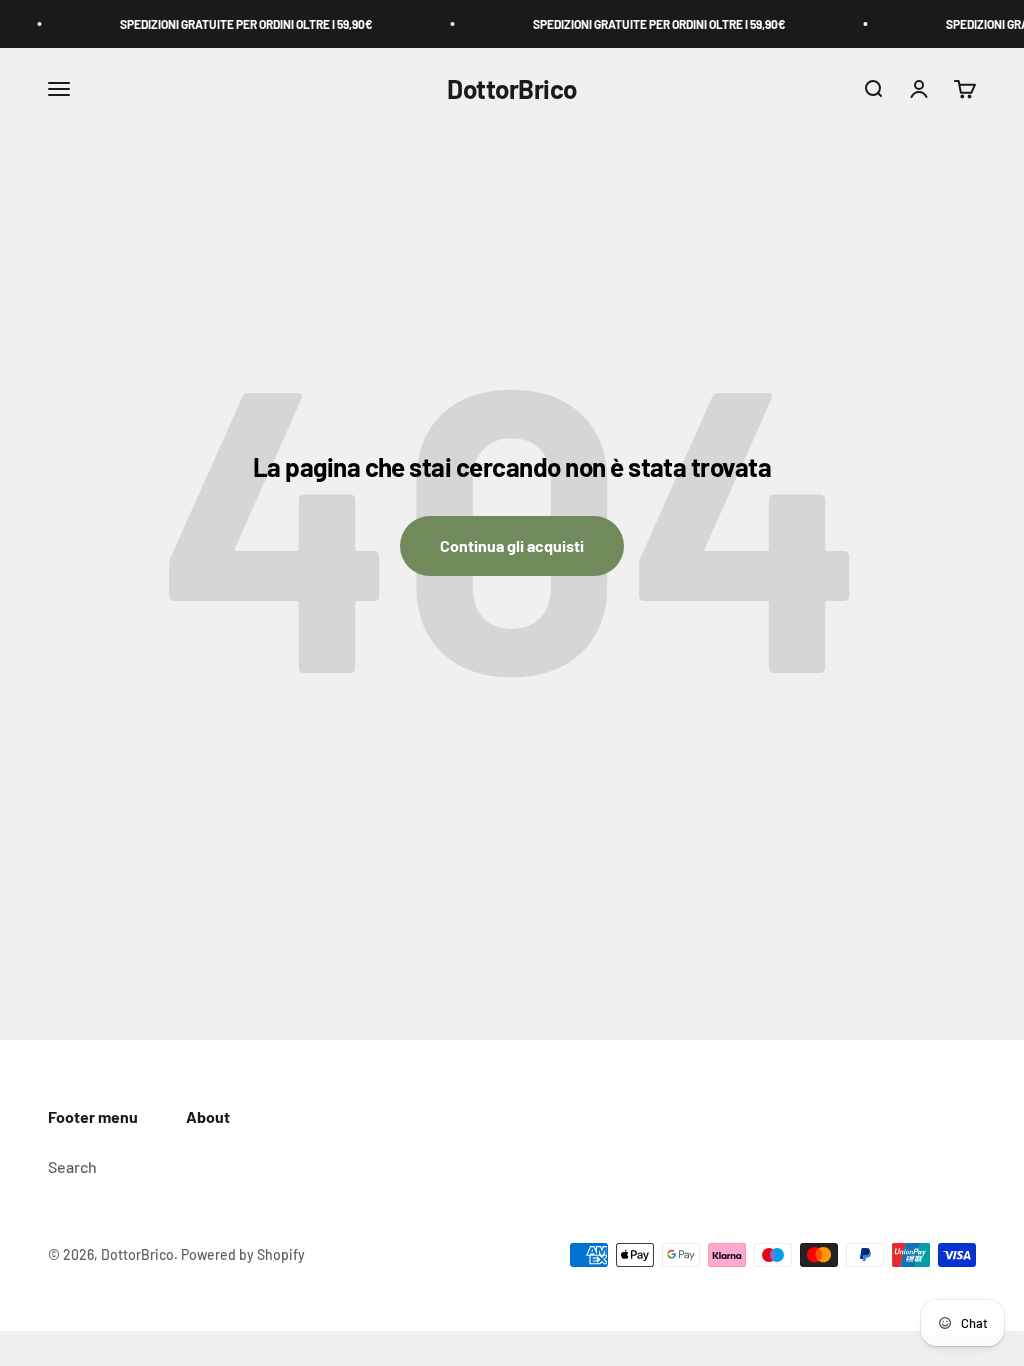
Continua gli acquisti (512, 545)
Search (72, 1166)
